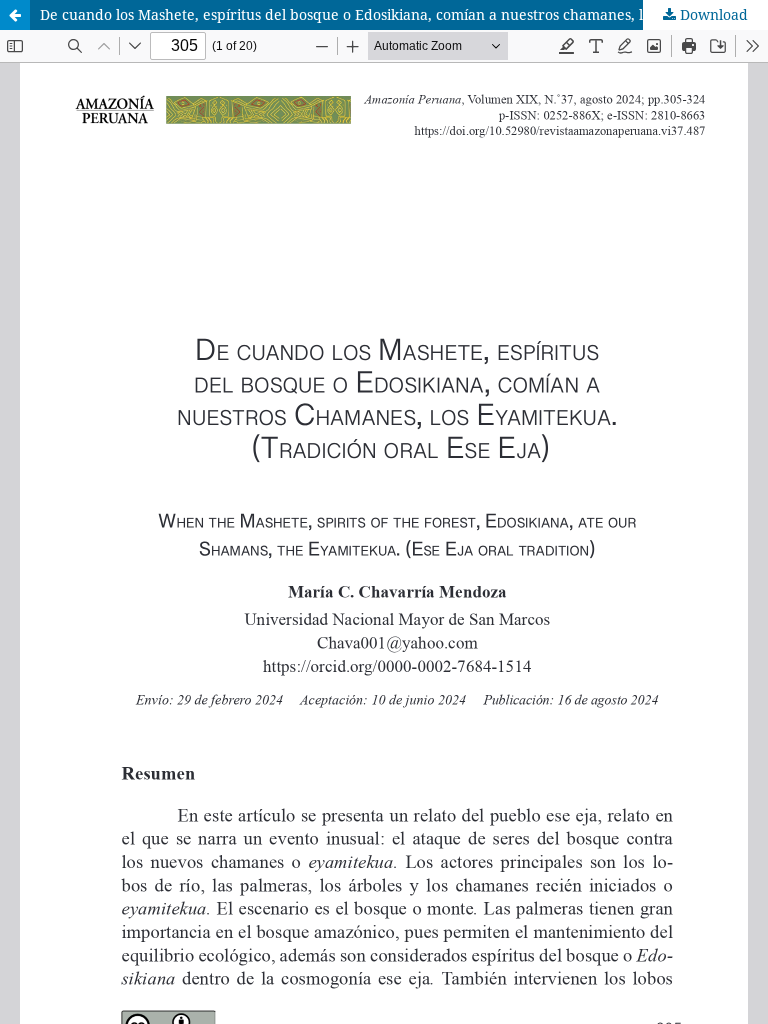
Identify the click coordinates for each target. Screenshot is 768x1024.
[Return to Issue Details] (15, 15)
